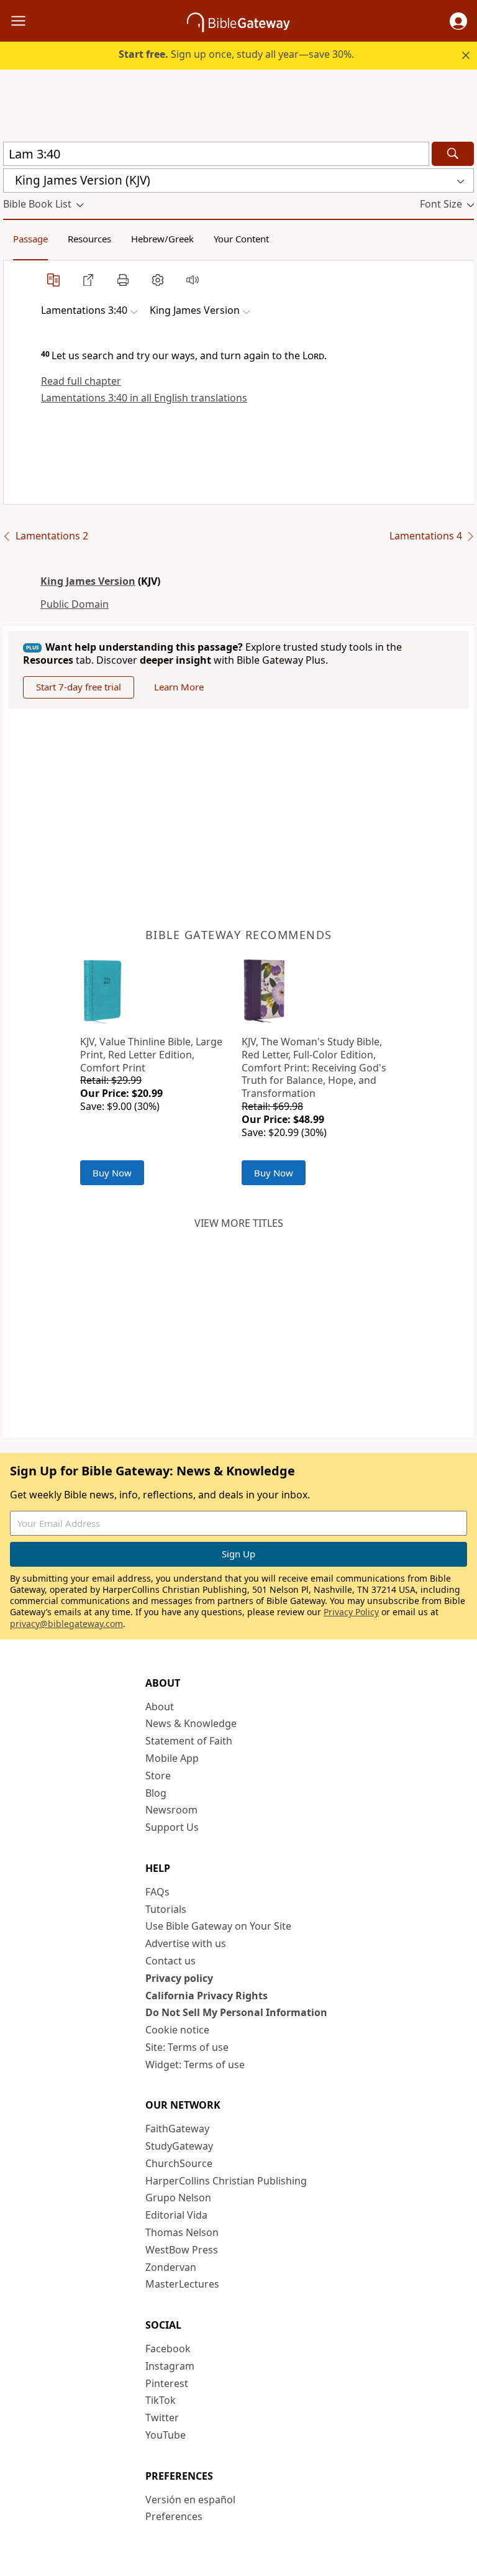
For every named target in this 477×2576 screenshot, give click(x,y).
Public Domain (75, 604)
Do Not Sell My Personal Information (236, 2012)
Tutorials (166, 1909)
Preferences (174, 2516)
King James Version (88, 581)
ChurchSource (179, 2163)
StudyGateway (179, 2146)
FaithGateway (177, 2129)
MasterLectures (182, 2284)
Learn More (179, 687)
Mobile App (172, 1758)
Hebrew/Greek (162, 239)
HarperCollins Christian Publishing (226, 2181)
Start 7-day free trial (79, 687)
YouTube (166, 2435)
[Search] (453, 154)
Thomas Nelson (182, 2232)
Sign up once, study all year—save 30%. (236, 54)
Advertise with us (186, 1943)
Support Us (172, 1827)
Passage (30, 239)
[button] (458, 21)
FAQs (157, 1892)
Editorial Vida (176, 2215)
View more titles (239, 1223)
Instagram (170, 2366)
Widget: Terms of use (195, 2065)
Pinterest (167, 2383)
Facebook (168, 2349)
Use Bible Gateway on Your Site (218, 1926)
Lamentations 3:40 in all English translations (144, 398)
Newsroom (171, 1810)
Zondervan (171, 2267)
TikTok (161, 2400)
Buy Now (112, 1173)
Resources (89, 239)
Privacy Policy (351, 1612)
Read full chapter (81, 381)
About (160, 1707)
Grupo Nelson (178, 2198)
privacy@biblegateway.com (66, 1624)
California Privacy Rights (207, 1996)
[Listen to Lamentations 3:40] (193, 280)
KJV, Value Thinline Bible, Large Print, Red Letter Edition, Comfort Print (151, 1055)
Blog (156, 1793)
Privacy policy (179, 1978)
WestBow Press (182, 2250)
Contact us (170, 1961)
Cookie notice (177, 2030)
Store (158, 1776)
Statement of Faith (189, 1741)
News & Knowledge (191, 1723)
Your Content (241, 239)
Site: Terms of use (187, 2047)
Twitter (162, 2418)
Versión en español (190, 2500)
